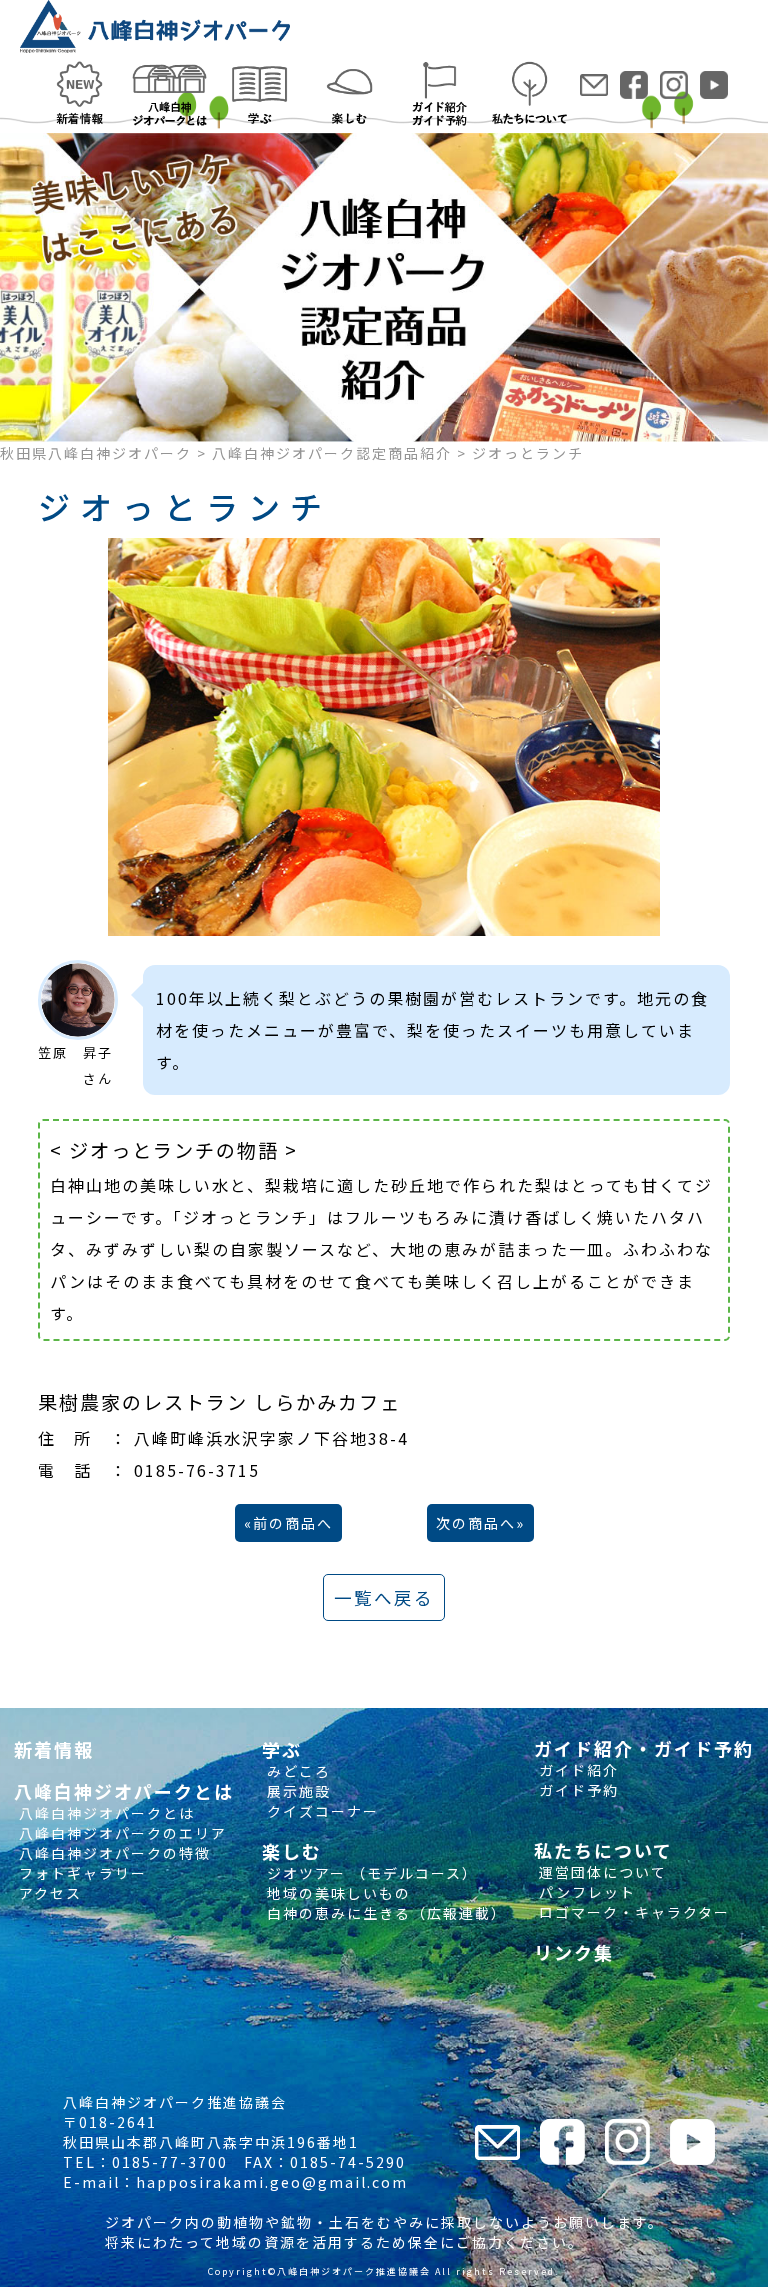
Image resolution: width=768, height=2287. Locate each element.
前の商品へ (293, 1523)
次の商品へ (476, 1523)
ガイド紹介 (576, 1770)
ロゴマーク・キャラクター (632, 1912)
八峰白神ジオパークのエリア (120, 1833)
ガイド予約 (576, 1790)
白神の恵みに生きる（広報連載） (384, 1913)
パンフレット (585, 1892)
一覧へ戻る (384, 1597)
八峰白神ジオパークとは (104, 1813)
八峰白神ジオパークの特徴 (112, 1853)
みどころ (296, 1771)
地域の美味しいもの (336, 1893)
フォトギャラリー (80, 1873)
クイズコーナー (320, 1811)
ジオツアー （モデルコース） (370, 1873)
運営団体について (600, 1872)
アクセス (48, 1893)
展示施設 (296, 1791)
